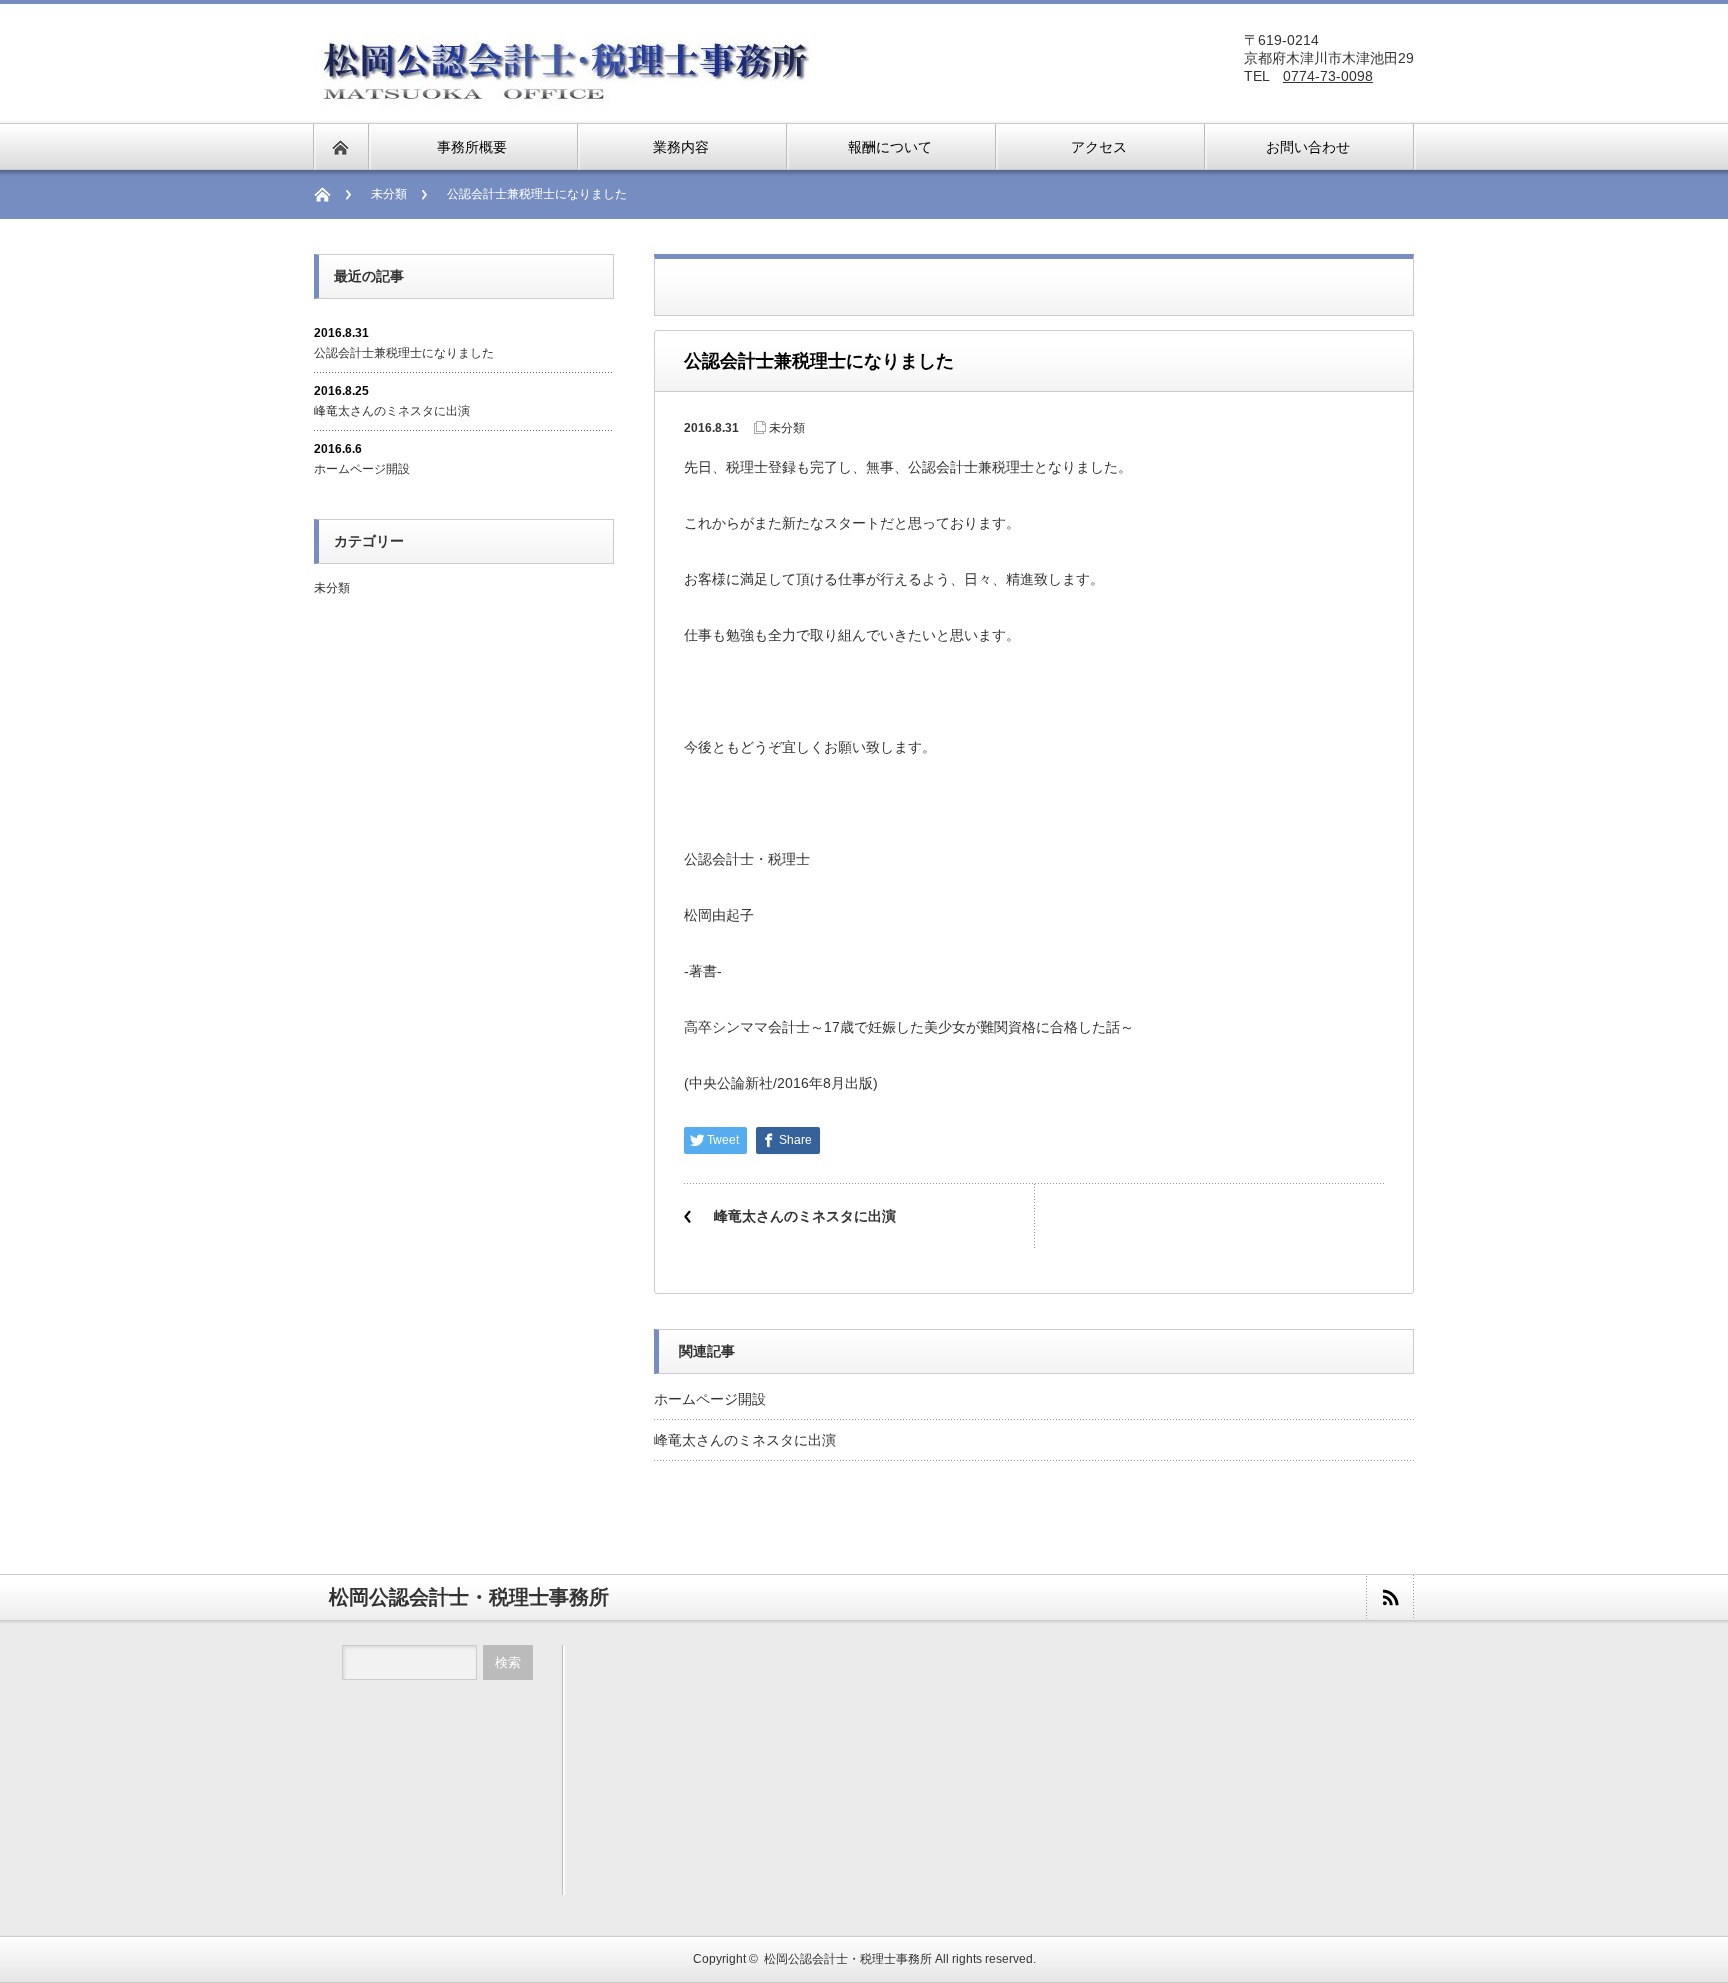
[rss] (1389, 1597)
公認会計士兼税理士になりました (404, 353)
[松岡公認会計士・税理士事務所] (565, 96)
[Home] (332, 194)
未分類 (389, 194)
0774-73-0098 (1328, 76)
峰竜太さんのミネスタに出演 (805, 1216)
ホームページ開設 (710, 1399)
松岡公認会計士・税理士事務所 (848, 1959)
